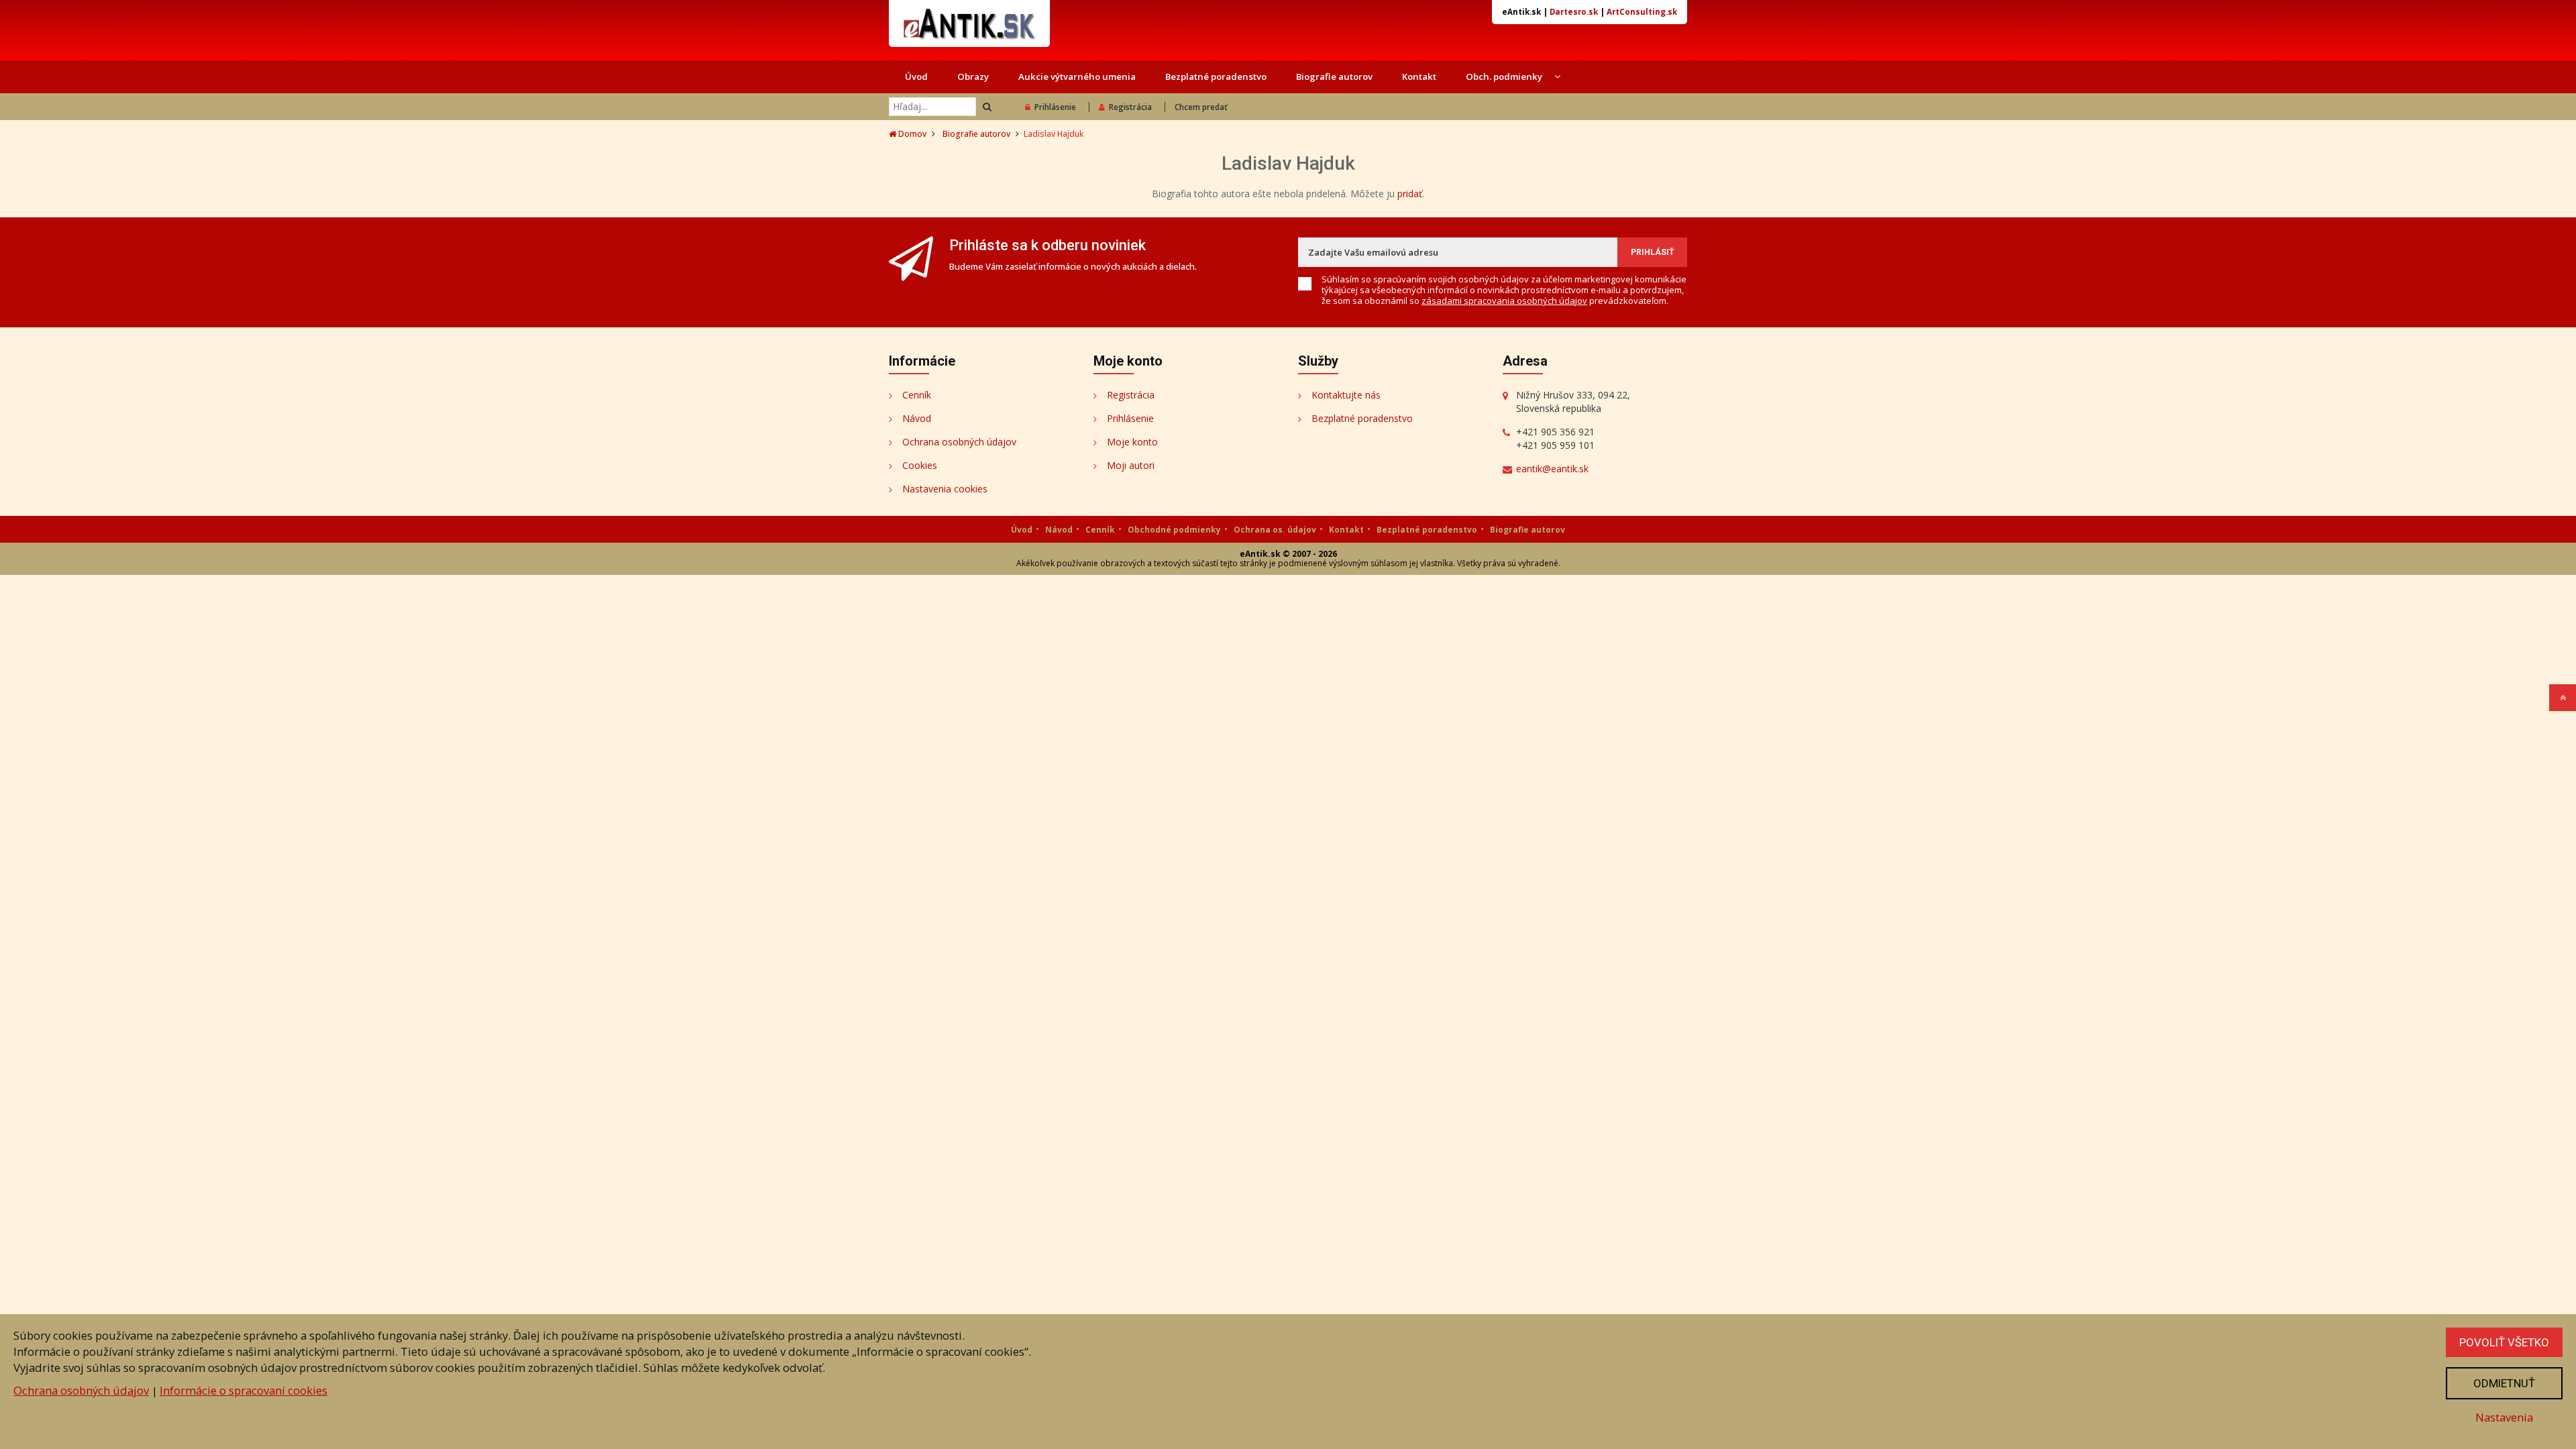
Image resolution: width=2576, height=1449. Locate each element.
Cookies (920, 465)
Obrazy (973, 76)
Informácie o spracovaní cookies (244, 1390)
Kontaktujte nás (1346, 395)
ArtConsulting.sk (1642, 12)
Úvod (916, 76)
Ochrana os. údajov (1275, 530)
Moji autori (1131, 465)
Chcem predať (1201, 107)
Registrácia (1130, 107)
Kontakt (1419, 76)
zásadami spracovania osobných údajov (1504, 301)
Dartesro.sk (1574, 12)
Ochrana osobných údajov (959, 442)
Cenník (917, 395)
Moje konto (1132, 442)
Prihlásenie (1055, 107)
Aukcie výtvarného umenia (1077, 76)
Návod (917, 418)
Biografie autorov (1334, 76)
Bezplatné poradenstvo (1216, 76)
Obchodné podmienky (1174, 530)
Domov (911, 134)
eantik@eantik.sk (1552, 469)
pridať (1410, 194)
